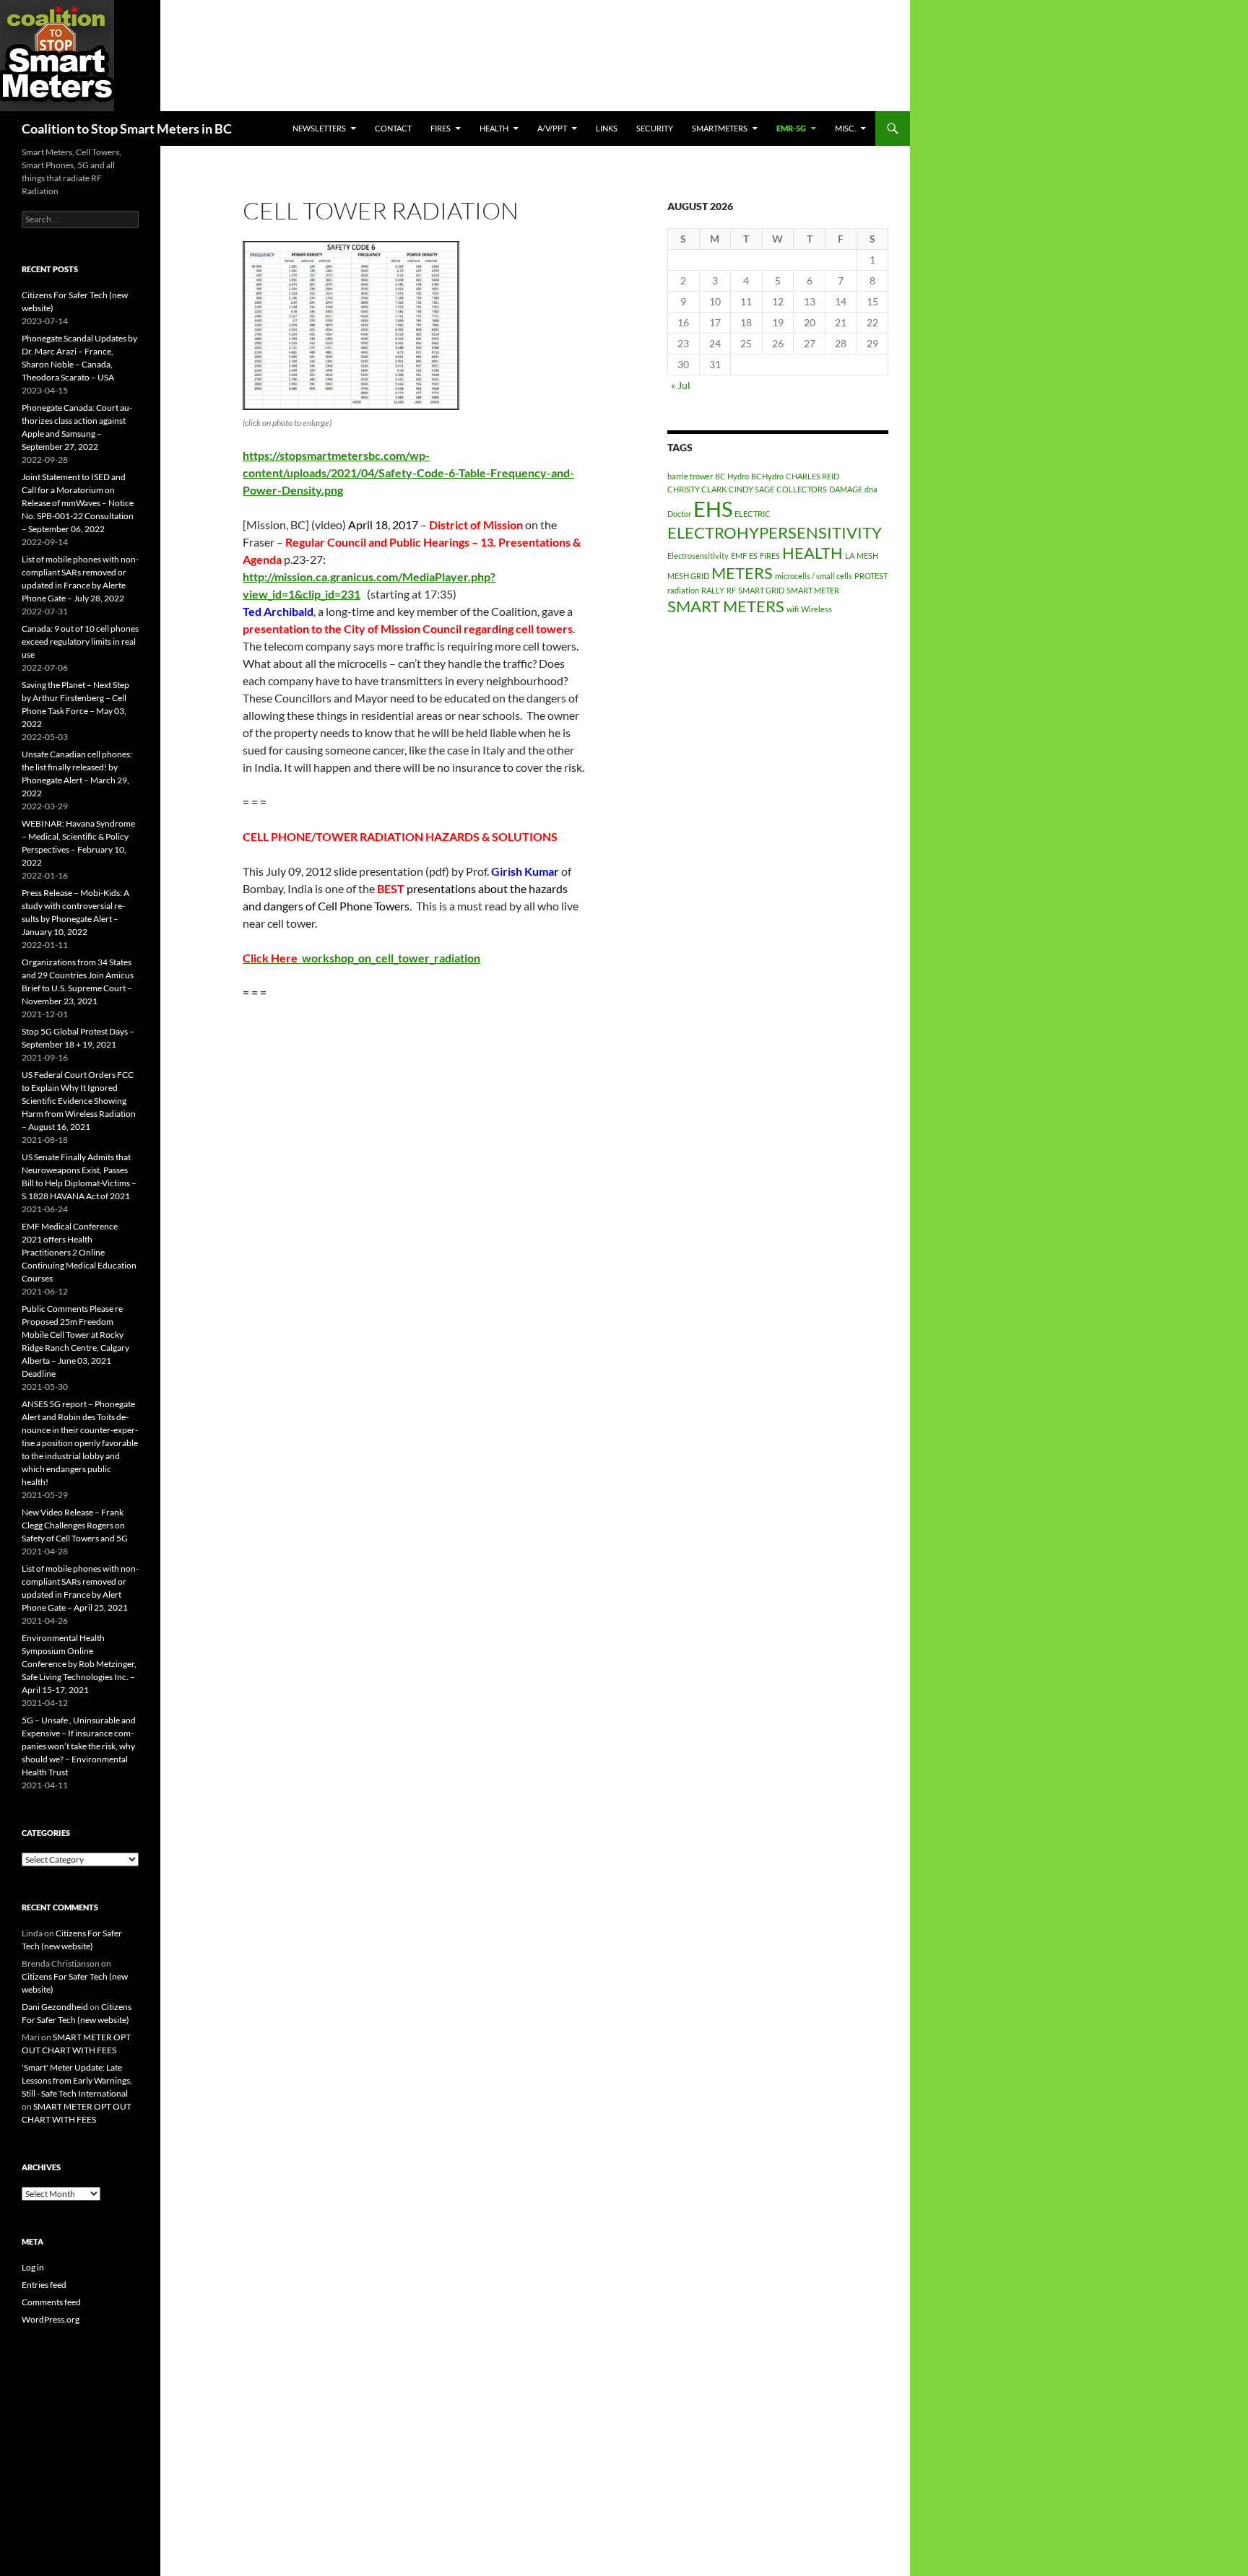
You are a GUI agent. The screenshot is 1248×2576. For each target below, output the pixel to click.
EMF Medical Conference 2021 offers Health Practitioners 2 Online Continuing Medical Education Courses (79, 1252)
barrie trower (690, 476)
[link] (408, 473)
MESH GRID (688, 576)
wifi (793, 609)
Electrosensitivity (698, 556)
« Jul (681, 385)
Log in (33, 2267)
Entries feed (44, 2285)
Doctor (679, 514)
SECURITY (655, 128)
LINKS (607, 128)
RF (731, 590)
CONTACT (393, 128)
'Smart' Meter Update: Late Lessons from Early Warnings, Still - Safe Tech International (77, 2080)
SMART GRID (761, 590)
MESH (867, 556)
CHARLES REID (812, 476)
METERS (742, 573)
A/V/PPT (552, 128)
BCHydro (767, 476)
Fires (441, 128)
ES (753, 556)
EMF (739, 556)
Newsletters (319, 128)
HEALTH (494, 128)
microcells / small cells (814, 576)
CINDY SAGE (751, 489)
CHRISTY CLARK (697, 489)
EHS (713, 509)
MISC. (845, 128)
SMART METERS (726, 606)
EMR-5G (791, 128)
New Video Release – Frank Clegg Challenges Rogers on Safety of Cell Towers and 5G (75, 1525)
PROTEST (871, 576)
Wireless (816, 609)
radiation (683, 590)
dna (871, 489)
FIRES (770, 556)
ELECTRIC (753, 514)
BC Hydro (732, 476)
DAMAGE (846, 489)
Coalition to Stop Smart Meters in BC (127, 129)
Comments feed (51, 2302)
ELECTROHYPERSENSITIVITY (775, 532)
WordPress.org (51, 2319)
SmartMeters (720, 128)
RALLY (713, 590)
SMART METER (813, 590)
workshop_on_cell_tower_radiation (361, 958)
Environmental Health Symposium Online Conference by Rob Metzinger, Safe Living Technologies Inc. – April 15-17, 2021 (79, 1664)
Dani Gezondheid (55, 2007)
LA (850, 556)
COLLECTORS (802, 489)
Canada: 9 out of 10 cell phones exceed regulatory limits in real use (80, 641)
